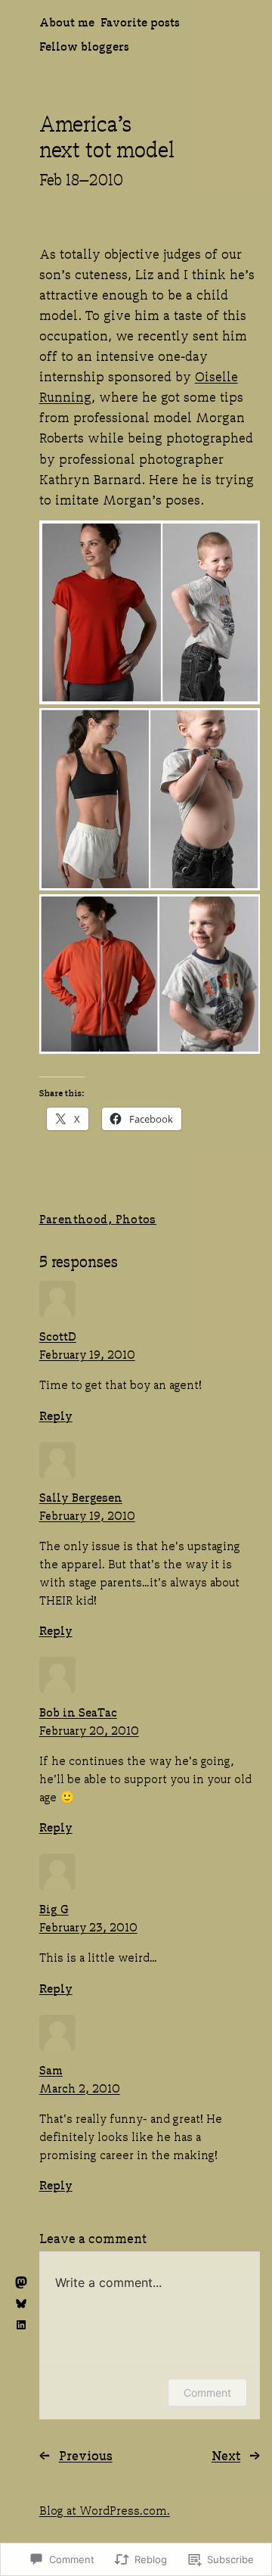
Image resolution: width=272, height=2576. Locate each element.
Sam (51, 2069)
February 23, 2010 (88, 1926)
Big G (54, 1908)
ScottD (58, 1335)
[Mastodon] (21, 2282)
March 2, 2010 (80, 2087)
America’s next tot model (107, 135)
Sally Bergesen (81, 1496)
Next (226, 2454)
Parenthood (74, 1218)
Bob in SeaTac (78, 1711)
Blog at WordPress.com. (105, 2509)
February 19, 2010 (87, 1353)
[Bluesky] (21, 2304)
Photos (136, 1218)
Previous (86, 2454)
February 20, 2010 (89, 1729)
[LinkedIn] (21, 2325)
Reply (56, 1414)
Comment (207, 2393)
